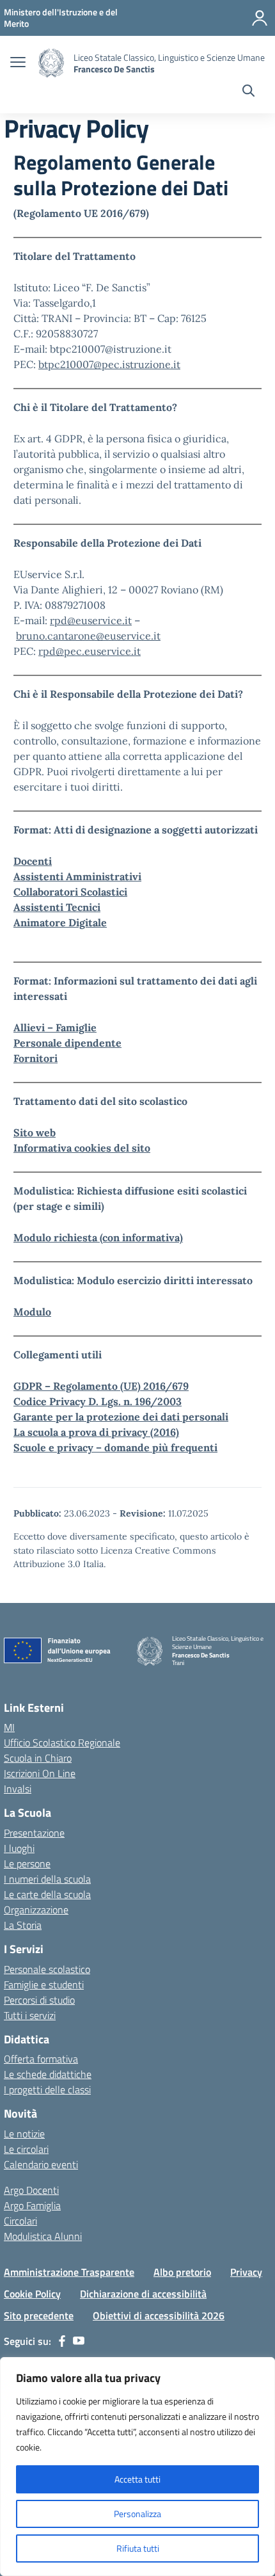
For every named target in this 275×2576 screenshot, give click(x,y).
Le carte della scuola (47, 1894)
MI (9, 1727)
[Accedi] (260, 18)
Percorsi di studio (39, 2000)
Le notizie (24, 2134)
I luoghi (19, 1848)
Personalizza (137, 2514)
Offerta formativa (41, 2059)
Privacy (246, 2272)
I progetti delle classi (47, 2089)
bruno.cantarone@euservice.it (88, 636)
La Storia (23, 1925)
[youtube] (79, 2341)
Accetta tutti (137, 2479)
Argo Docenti (31, 2190)
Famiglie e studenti (44, 1984)
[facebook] (62, 2341)
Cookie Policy (32, 2294)
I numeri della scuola (47, 1879)
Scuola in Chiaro (38, 1758)
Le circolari (26, 2149)
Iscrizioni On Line (40, 1773)
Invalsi (18, 1789)
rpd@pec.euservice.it (90, 651)
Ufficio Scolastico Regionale (62, 1743)
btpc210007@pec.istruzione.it (109, 364)
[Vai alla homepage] (51, 63)
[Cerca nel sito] (248, 92)
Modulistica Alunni (43, 2236)
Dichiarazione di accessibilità (143, 2294)
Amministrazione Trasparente (69, 2272)
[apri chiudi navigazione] (18, 63)
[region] (137, 2467)
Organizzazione (36, 1910)
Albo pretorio (182, 2272)
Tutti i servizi (30, 2015)
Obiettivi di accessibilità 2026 (159, 2315)
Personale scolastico (47, 1969)
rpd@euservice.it (91, 620)
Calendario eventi (41, 2164)
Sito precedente (39, 2315)
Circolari (20, 2221)
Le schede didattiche (48, 2074)
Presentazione (34, 1833)
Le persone (27, 1864)
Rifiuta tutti (138, 2548)
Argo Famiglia (32, 2205)
